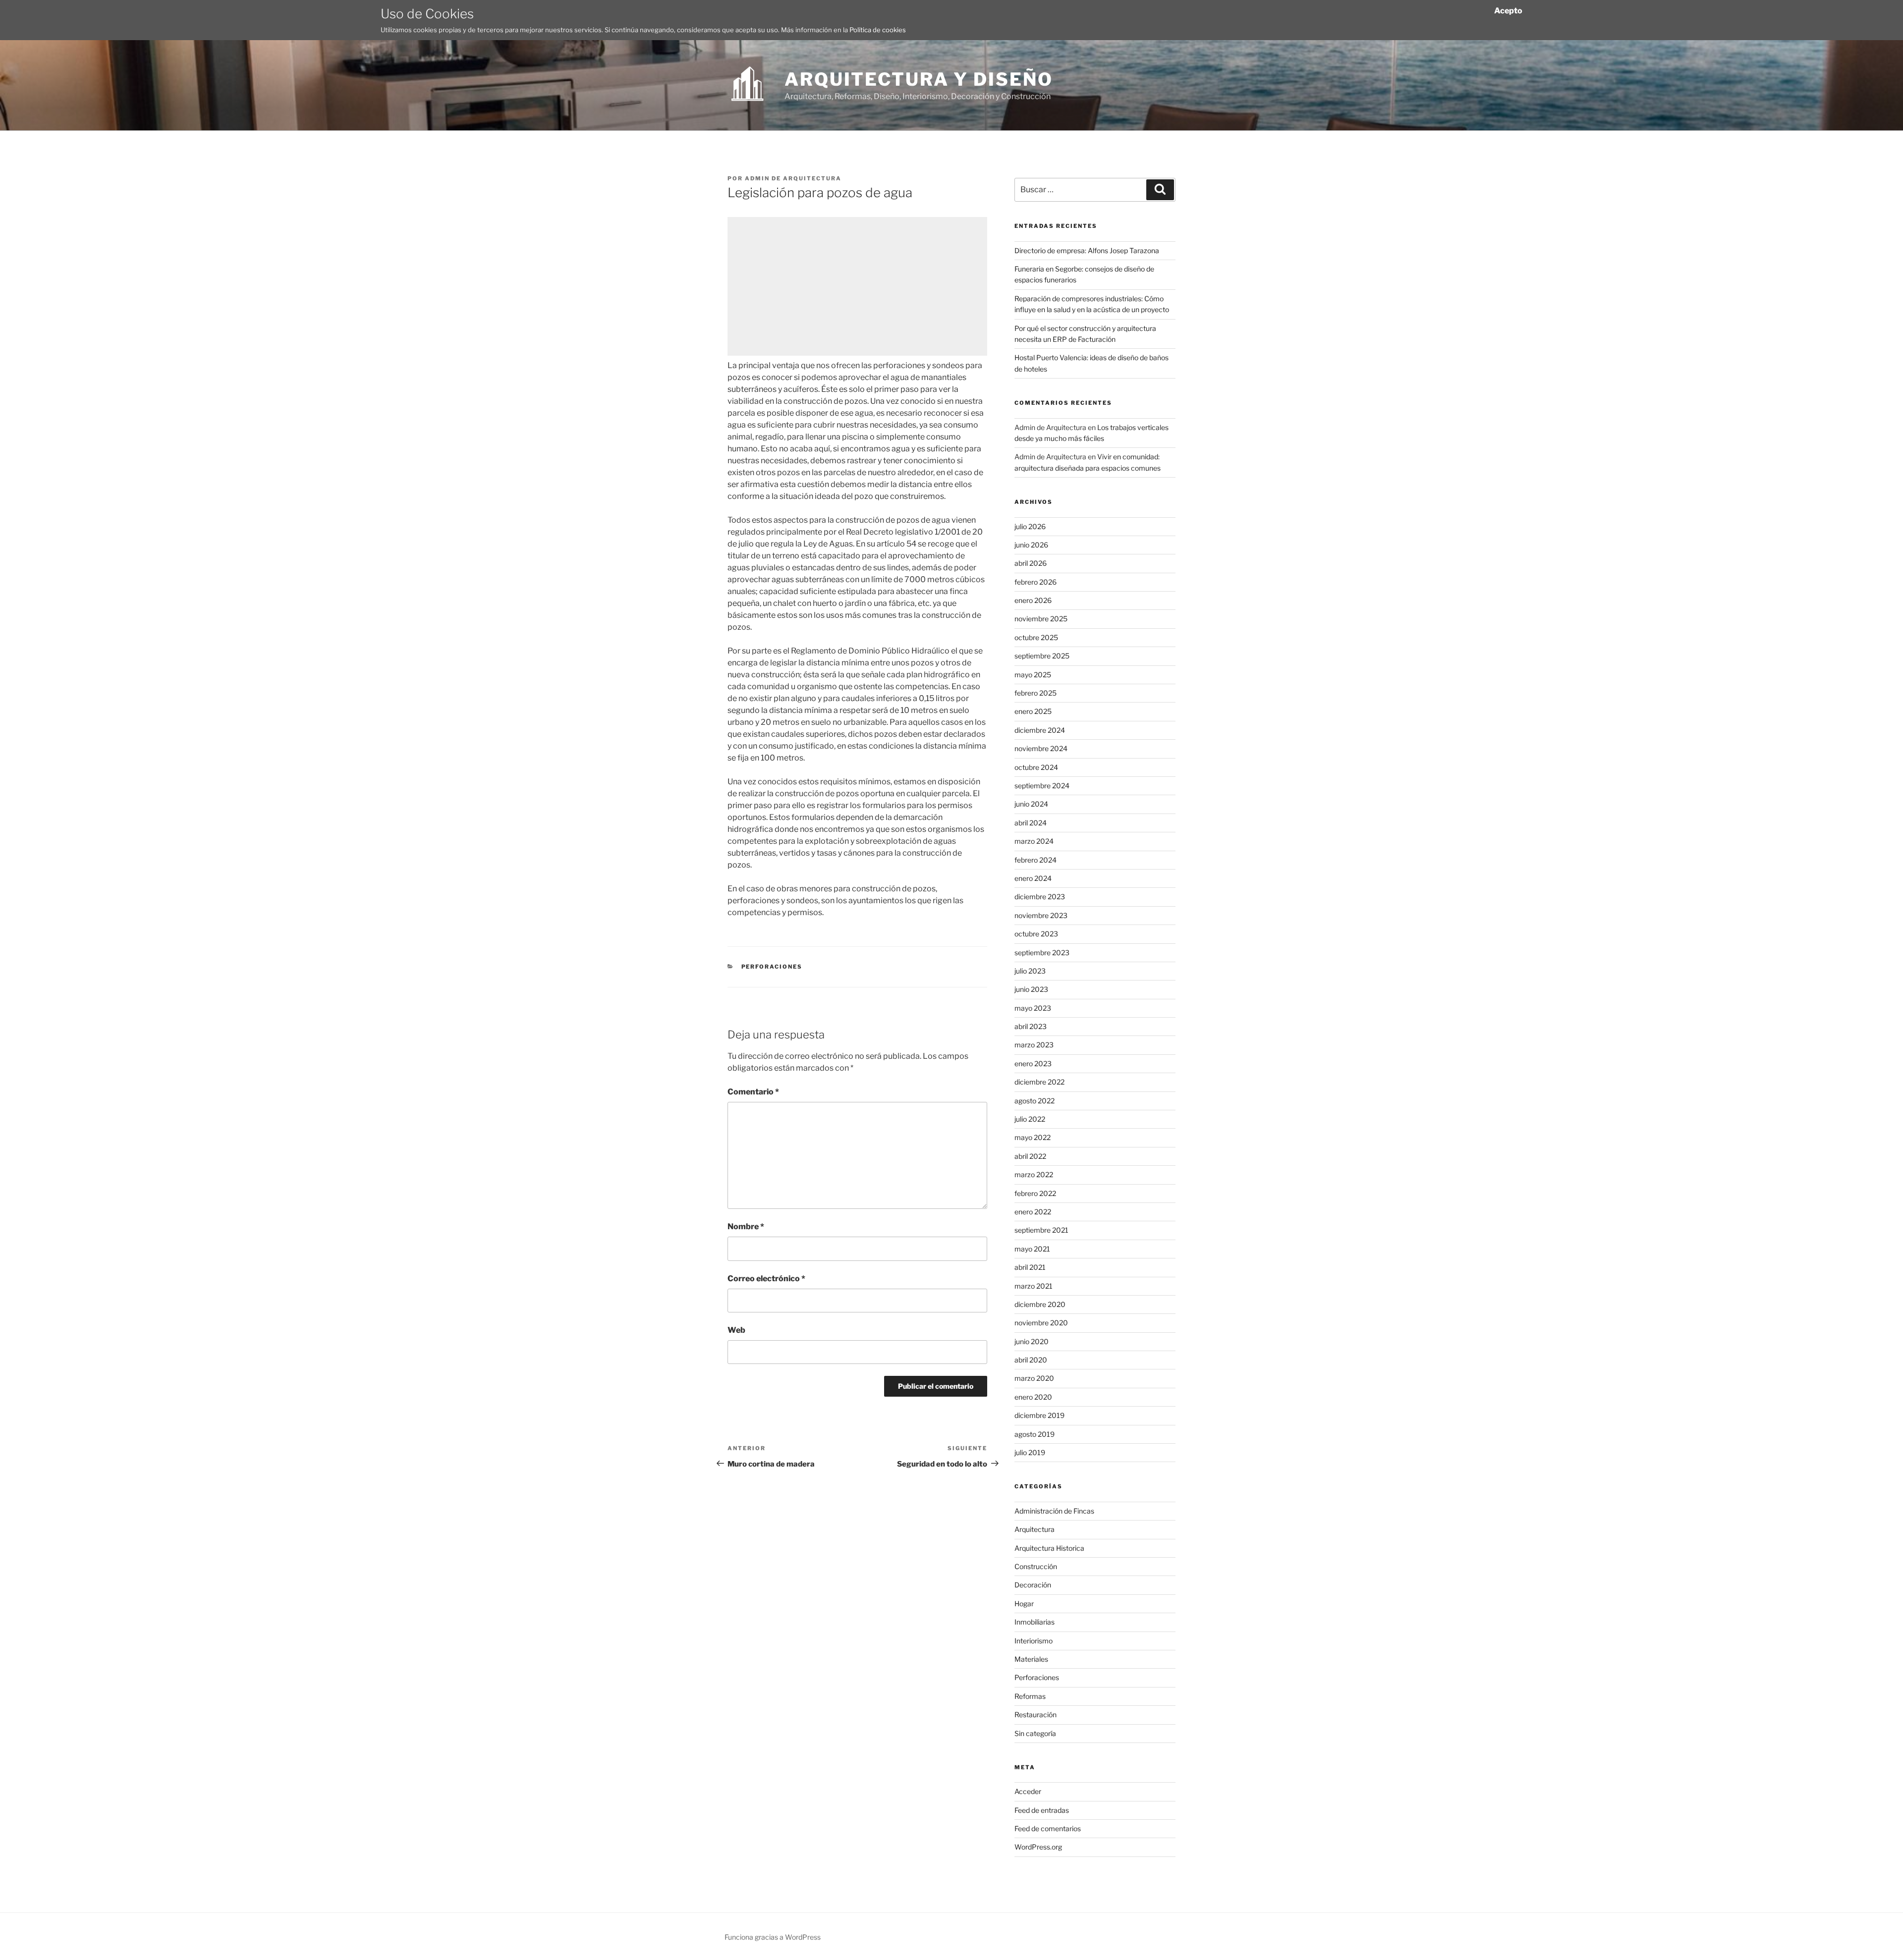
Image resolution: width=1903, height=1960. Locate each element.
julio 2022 (1030, 1119)
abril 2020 (1031, 1360)
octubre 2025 (1036, 637)
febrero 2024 (1035, 860)
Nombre (746, 1226)
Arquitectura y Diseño (919, 79)
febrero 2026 (1035, 582)
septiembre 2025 (1042, 656)
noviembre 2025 (1041, 619)
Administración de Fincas (1054, 1511)
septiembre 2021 (1041, 1230)
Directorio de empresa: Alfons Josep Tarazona (1087, 250)
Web (736, 1330)
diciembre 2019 (1039, 1415)
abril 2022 (1030, 1156)
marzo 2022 (1034, 1174)
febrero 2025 (1035, 693)
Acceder (1028, 1791)
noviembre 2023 (1041, 915)
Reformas (1030, 1696)
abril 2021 (1030, 1267)
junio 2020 (1032, 1341)
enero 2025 (1033, 711)
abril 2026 (1031, 563)
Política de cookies (878, 30)
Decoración (1033, 1585)
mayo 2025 (1033, 675)
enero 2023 (1033, 1063)
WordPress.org (1038, 1847)
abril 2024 (1031, 823)
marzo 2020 (1034, 1378)
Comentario (753, 1092)
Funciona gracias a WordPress (773, 1937)
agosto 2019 (1035, 1434)
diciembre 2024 (1040, 730)
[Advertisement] (857, 286)
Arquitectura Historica (1049, 1548)
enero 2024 (1033, 878)
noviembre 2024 (1041, 748)
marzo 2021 (1034, 1286)
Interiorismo (1034, 1641)
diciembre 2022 (1039, 1082)
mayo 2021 (1032, 1249)
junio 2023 (1031, 989)
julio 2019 (1030, 1452)
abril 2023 (1031, 1026)
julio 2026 (1030, 526)
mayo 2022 (1033, 1137)
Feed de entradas (1042, 1810)
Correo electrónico (766, 1279)
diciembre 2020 (1040, 1304)
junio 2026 (1031, 545)
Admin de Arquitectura (793, 178)
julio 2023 (1030, 971)
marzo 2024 (1034, 841)
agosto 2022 (1035, 1101)
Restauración (1035, 1715)
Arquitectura (1035, 1529)
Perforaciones (772, 967)
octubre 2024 (1036, 767)
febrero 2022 (1035, 1193)
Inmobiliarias (1035, 1622)
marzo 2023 (1034, 1045)
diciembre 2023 (1040, 897)
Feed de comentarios (1048, 1828)
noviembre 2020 (1041, 1323)
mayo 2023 (1033, 1008)
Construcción (1036, 1566)
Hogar (1024, 1604)
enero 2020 (1033, 1397)
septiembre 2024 (1042, 786)
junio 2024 (1031, 804)
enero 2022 (1033, 1212)
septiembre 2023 (1042, 953)
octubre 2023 (1036, 934)
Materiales (1031, 1659)
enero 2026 (1033, 600)
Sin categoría (1035, 1733)
